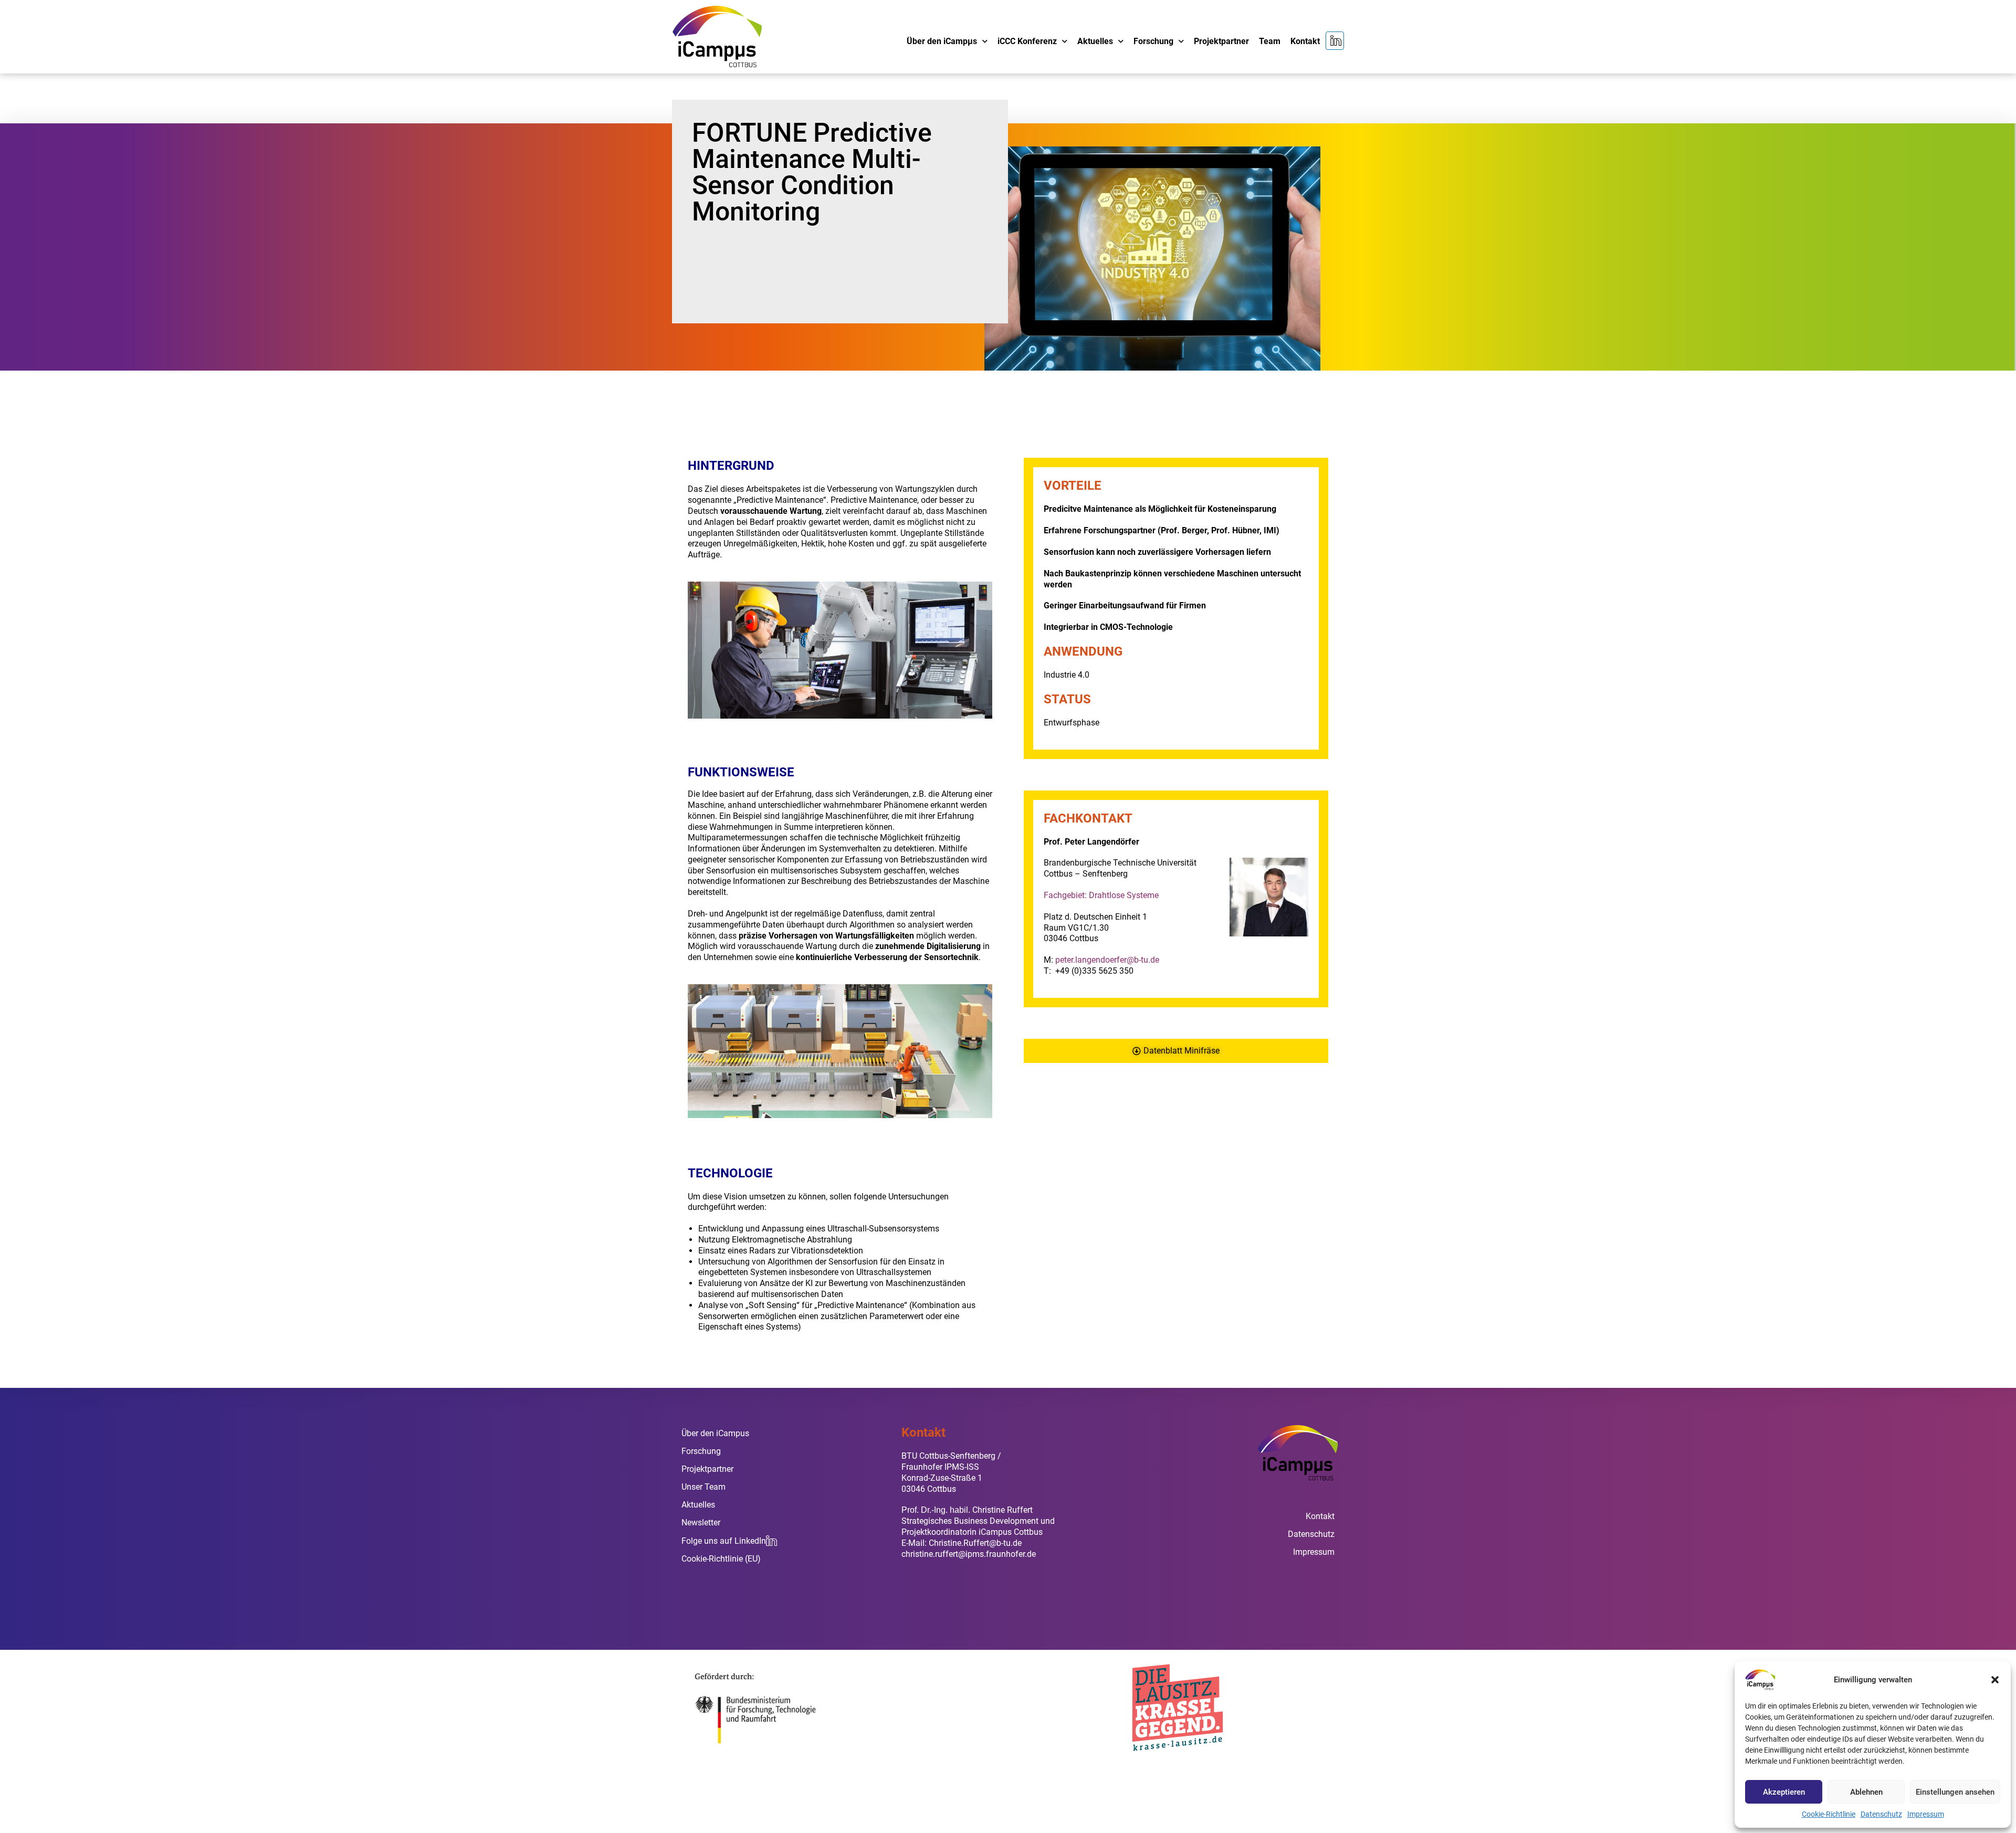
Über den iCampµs (942, 41)
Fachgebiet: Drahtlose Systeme (1101, 895)
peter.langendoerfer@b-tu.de (1107, 960)
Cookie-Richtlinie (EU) (721, 1559)
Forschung (1153, 41)
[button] (1995, 1680)
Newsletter (701, 1523)
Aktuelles (1095, 41)
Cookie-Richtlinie (1829, 1814)
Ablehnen (1866, 1792)
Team (1270, 41)
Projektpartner (1221, 41)
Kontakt (1305, 41)
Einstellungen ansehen (1955, 1792)
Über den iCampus (715, 1433)
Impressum (1926, 1814)
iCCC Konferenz (1027, 41)
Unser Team (703, 1487)
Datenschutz (1881, 1814)
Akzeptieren (1784, 1792)
